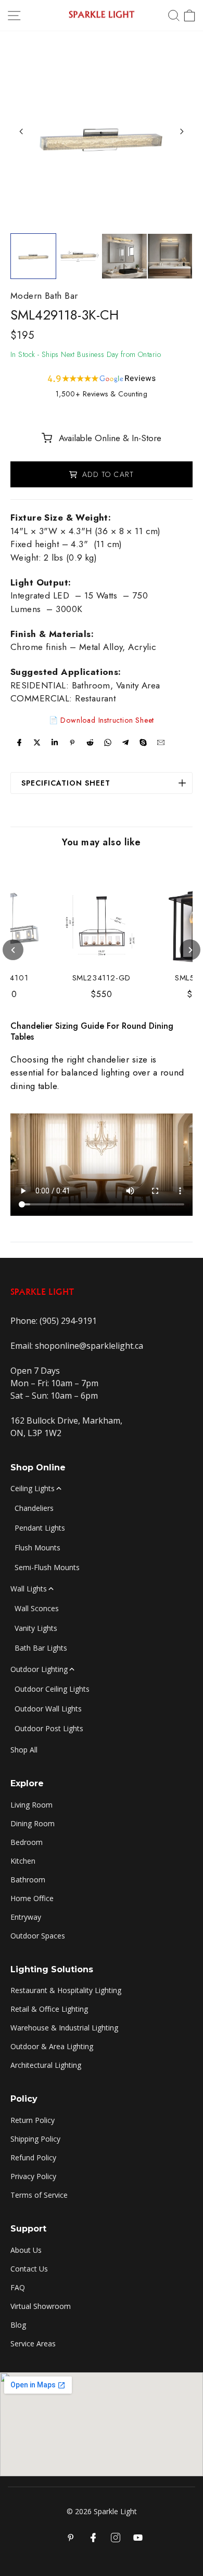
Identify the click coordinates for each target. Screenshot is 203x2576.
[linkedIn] (55, 742)
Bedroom (27, 1842)
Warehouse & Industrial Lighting (64, 2028)
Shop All (24, 1750)
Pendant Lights (40, 1528)
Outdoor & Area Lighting (52, 2046)
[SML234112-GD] (102, 923)
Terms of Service (39, 2195)
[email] (161, 742)
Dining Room (33, 1823)
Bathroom (28, 1880)
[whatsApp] (108, 742)
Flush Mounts (37, 1548)
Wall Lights (29, 1589)
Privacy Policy (33, 2176)
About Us (26, 2250)
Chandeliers (34, 1508)
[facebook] (19, 742)
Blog (18, 2325)
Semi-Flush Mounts (47, 1567)
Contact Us (29, 2269)
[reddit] (90, 742)
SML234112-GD (102, 978)
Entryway (26, 1917)
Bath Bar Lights (41, 1648)
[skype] (143, 742)
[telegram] (125, 742)
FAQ (18, 2287)
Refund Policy (33, 2157)
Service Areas (33, 2343)
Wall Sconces (37, 1608)
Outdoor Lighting (39, 1669)
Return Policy (33, 2120)
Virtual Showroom (41, 2306)
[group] (33, 256)
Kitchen (23, 1861)
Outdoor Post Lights (49, 1728)
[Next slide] (182, 131)
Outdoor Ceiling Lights (52, 1689)
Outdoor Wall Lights (48, 1709)
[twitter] (37, 742)
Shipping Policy (35, 2139)
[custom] (116, 2538)
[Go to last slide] (21, 131)
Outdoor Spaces (38, 1936)
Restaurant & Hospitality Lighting (66, 1990)
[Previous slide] (13, 950)
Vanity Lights (36, 1628)
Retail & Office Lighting (49, 2009)
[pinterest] (72, 742)
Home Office (32, 1898)
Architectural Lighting (46, 2065)
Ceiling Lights (33, 1488)
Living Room (31, 1805)
